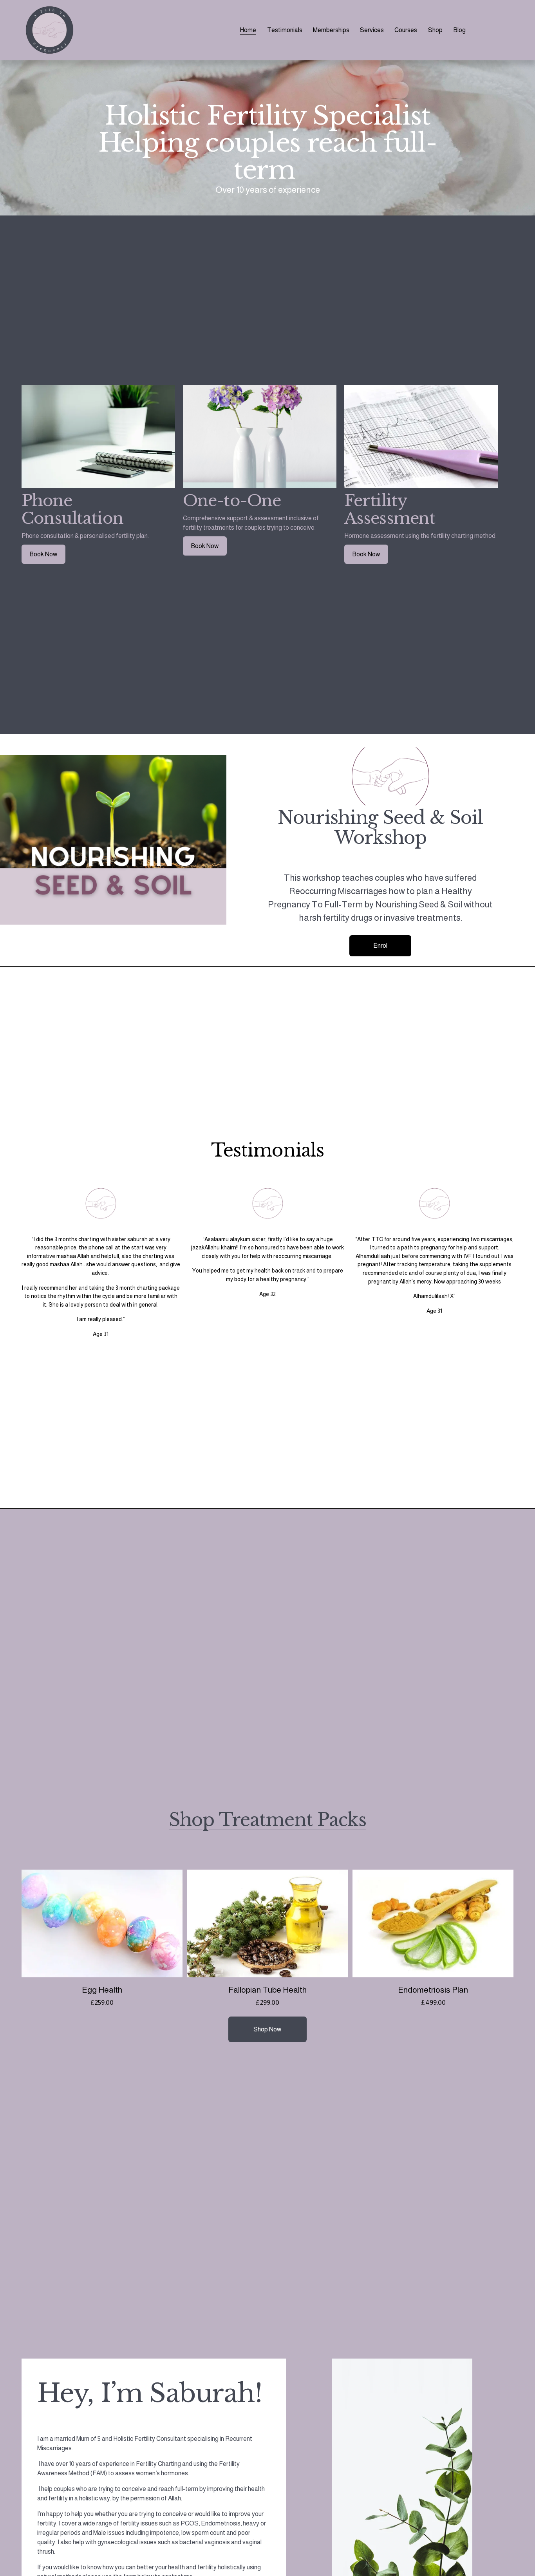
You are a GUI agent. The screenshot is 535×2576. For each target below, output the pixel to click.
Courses (406, 30)
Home (248, 30)
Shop (435, 30)
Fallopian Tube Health (267, 1990)
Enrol (380, 946)
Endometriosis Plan (433, 1990)
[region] (267, 474)
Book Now (43, 554)
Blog (459, 30)
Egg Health (102, 1990)
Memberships (331, 30)
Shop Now (267, 2029)
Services (372, 30)
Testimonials (285, 30)
